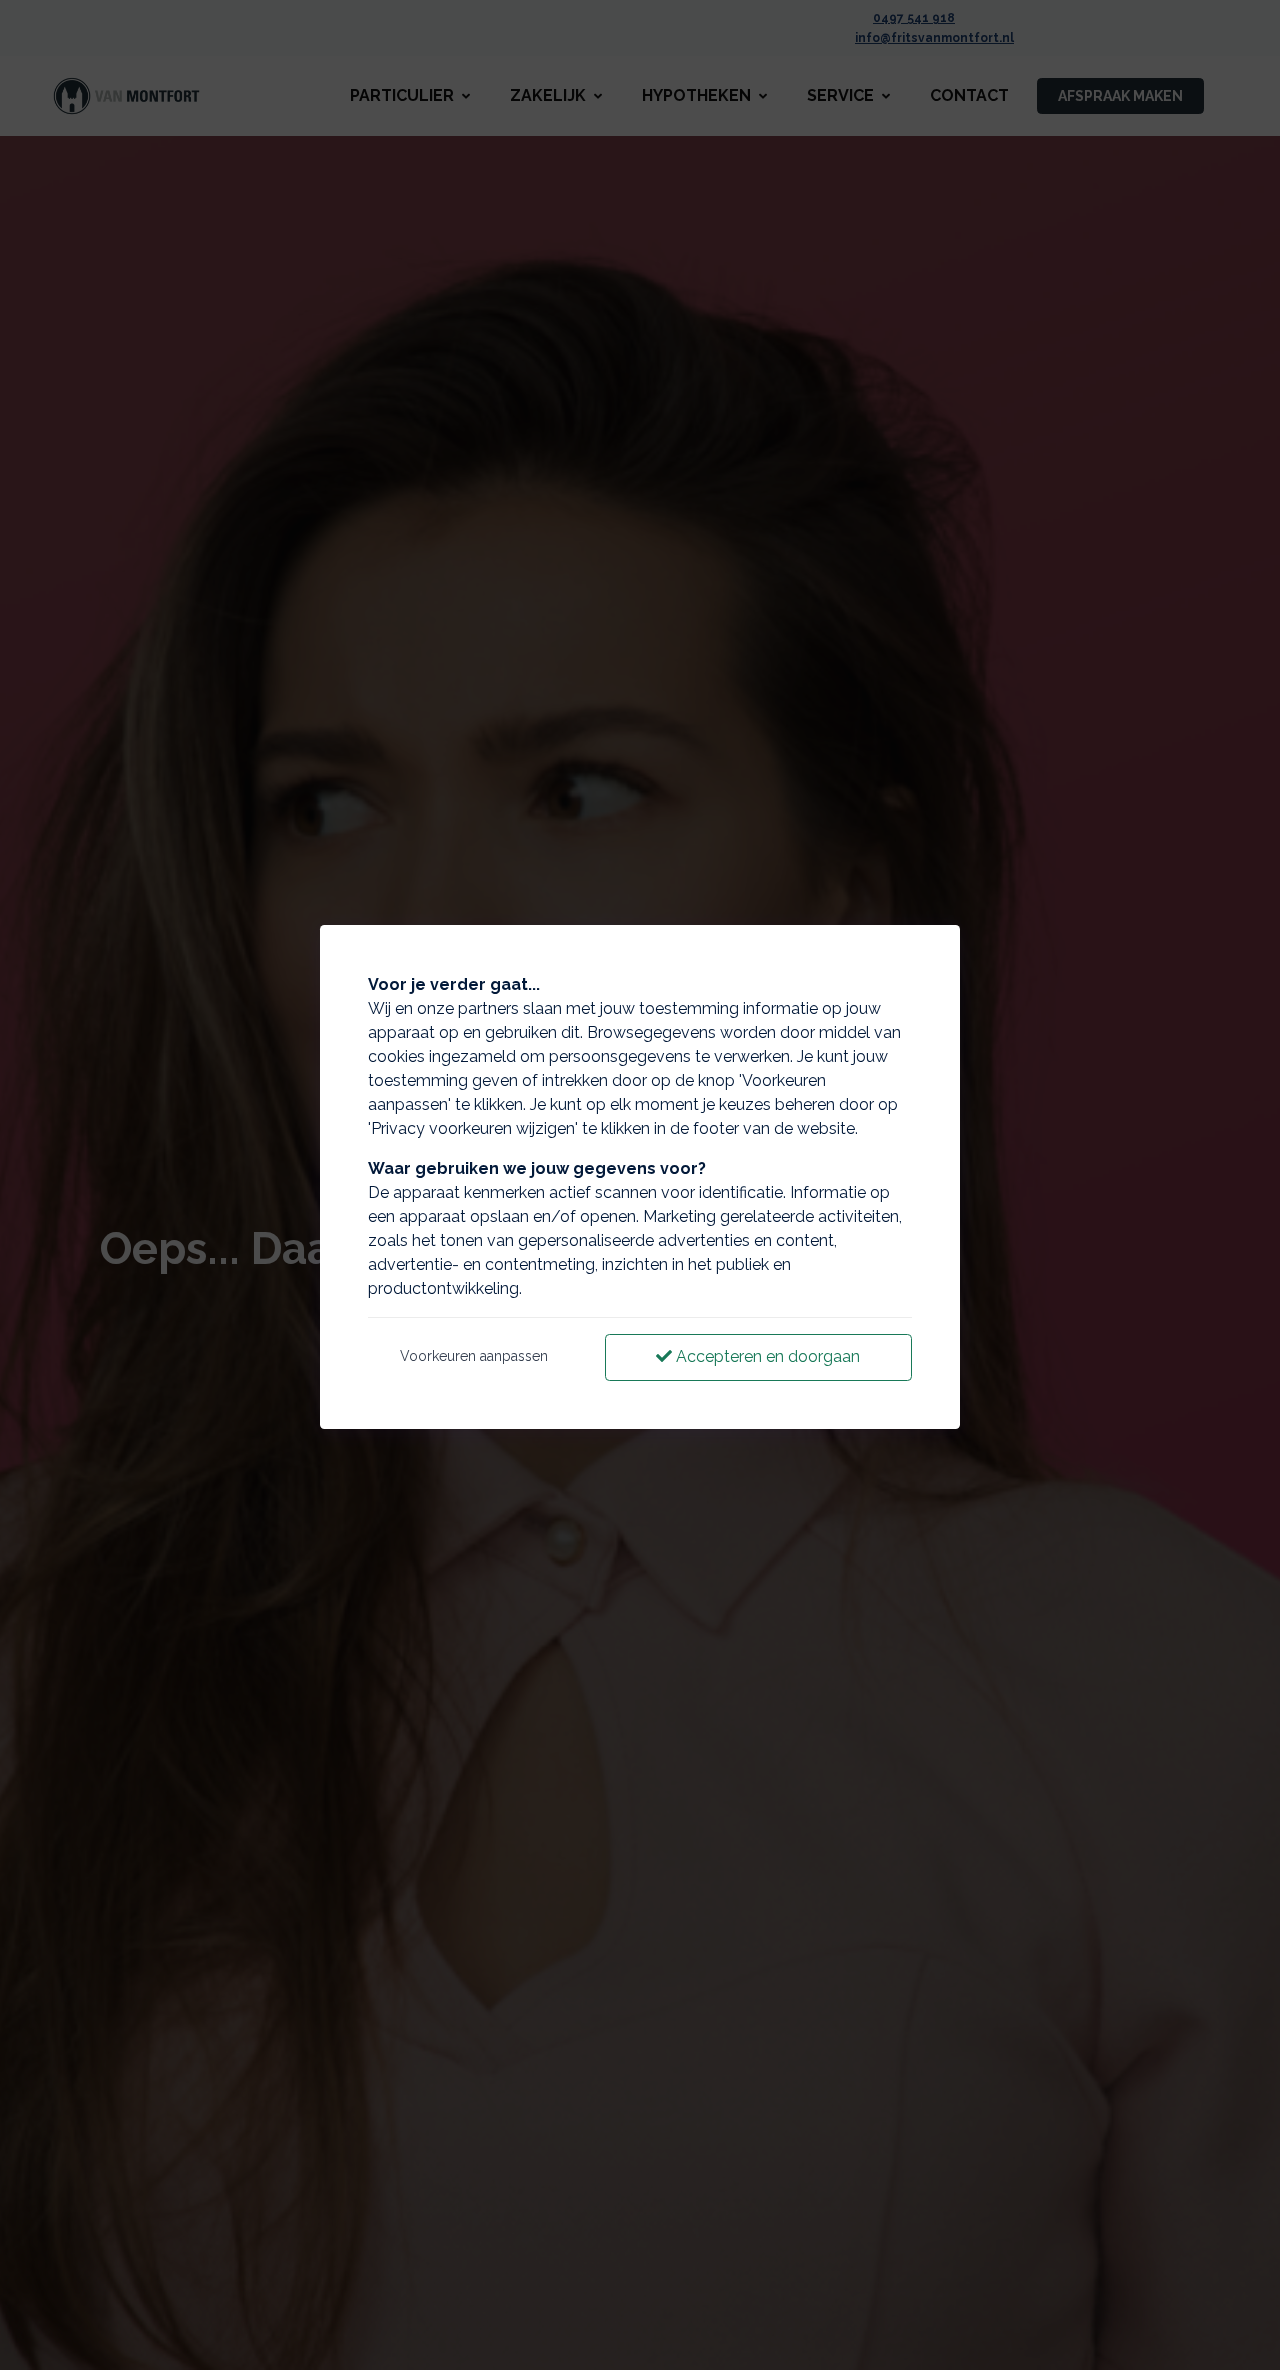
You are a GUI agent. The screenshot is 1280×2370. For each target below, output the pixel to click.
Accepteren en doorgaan (766, 1356)
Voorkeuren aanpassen (474, 1356)
